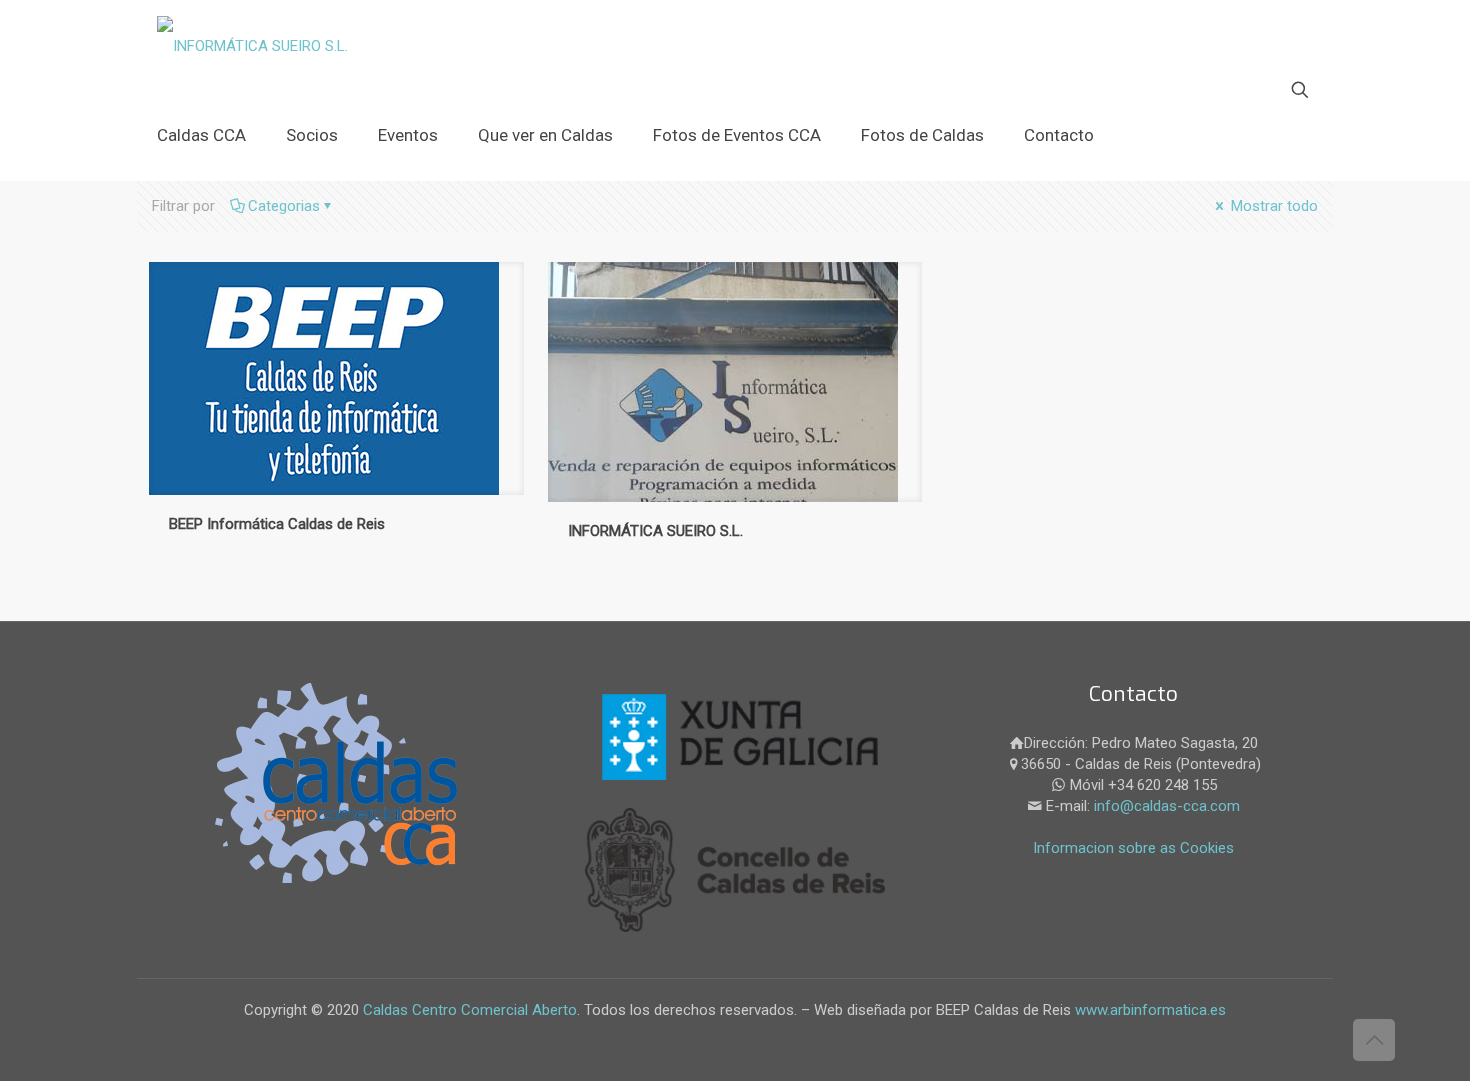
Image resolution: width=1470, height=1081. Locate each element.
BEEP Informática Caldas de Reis (277, 524)
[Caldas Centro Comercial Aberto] (252, 45)
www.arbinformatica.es (1148, 1010)
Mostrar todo (1272, 206)
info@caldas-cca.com (1167, 806)
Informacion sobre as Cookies (1133, 848)
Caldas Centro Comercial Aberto (470, 1010)
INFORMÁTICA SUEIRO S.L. (655, 531)
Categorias (284, 206)
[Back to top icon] (1374, 1040)
